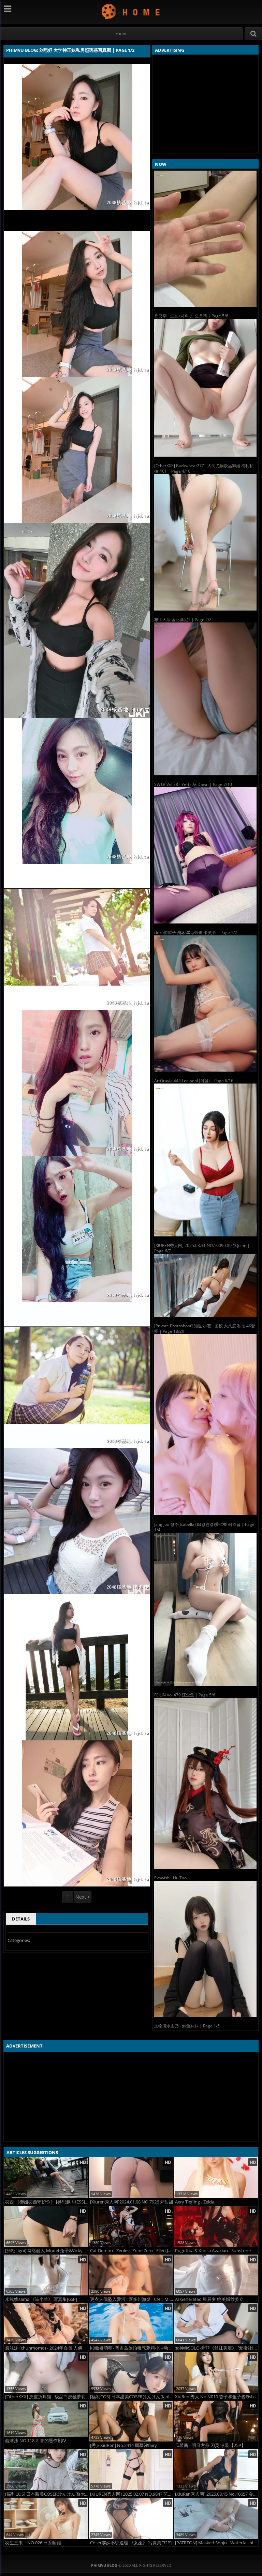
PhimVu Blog (131, 11)
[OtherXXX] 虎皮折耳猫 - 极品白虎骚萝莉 (45, 2397)
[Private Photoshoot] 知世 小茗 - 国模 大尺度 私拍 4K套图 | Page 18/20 (205, 1329)
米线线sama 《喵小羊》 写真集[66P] (41, 2299)
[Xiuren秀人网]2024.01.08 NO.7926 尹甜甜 (132, 2202)
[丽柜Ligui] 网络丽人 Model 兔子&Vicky (44, 2251)
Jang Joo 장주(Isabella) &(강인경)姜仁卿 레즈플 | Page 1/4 (204, 1527)
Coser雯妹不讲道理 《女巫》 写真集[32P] (131, 2543)
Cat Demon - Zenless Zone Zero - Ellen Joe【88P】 (132, 2251)
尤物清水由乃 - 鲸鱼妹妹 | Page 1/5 (187, 2026)
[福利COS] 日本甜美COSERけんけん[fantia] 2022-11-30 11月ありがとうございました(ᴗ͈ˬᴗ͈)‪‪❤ (47, 2494)
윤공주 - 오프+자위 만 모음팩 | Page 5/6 (191, 316)
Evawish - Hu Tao (170, 1878)
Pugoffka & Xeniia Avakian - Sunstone (213, 2251)
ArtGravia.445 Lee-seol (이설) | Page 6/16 (194, 1081)
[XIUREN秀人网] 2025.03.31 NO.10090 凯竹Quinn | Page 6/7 (202, 1248)
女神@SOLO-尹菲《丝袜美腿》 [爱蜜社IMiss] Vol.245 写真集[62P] (217, 2348)
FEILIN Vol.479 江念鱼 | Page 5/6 (185, 1695)
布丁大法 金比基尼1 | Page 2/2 (183, 620)
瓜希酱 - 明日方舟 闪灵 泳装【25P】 (210, 2445)
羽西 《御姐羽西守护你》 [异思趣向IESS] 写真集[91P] (47, 2202)
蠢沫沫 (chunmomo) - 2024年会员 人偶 (44, 2348)
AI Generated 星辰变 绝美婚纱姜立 (209, 2299)
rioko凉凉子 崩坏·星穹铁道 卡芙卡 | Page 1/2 (196, 933)
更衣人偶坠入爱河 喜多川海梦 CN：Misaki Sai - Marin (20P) (132, 2299)
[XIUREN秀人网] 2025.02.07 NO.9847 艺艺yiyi (132, 2494)
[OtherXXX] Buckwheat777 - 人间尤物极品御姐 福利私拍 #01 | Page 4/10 (204, 468)
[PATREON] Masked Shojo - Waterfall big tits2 (217, 2543)
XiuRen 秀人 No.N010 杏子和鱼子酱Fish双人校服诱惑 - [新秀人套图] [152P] (217, 2397)
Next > (83, 1897)
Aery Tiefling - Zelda (195, 2202)
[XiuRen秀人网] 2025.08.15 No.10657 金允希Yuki (217, 2494)
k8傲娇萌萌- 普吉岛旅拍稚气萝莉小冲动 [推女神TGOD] (132, 2348)
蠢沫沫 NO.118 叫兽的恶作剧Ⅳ (36, 2441)
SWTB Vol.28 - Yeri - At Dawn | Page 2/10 (193, 784)
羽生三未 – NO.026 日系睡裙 (33, 2543)
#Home (121, 34)
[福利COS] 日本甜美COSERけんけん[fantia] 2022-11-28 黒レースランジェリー (132, 2397)
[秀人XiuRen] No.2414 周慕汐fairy (123, 2445)
